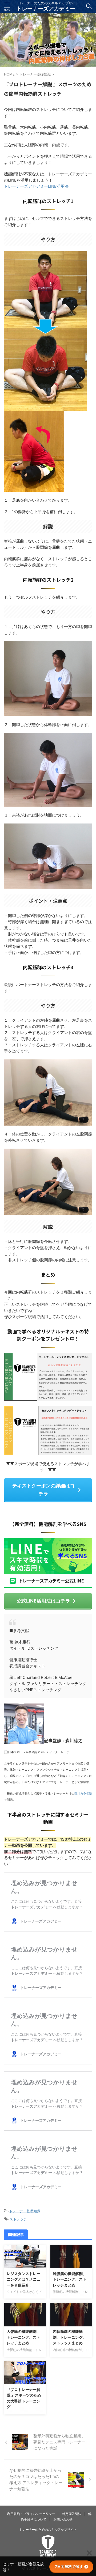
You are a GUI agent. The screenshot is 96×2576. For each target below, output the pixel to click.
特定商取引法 (72, 2514)
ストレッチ (18, 2219)
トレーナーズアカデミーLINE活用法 (36, 186)
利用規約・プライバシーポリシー (31, 2514)
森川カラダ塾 (83, 1794)
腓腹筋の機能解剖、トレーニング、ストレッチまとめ (70, 2279)
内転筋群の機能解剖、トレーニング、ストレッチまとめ (70, 2337)
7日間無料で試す (69, 2566)
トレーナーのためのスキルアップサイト (48, 2530)
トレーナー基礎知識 (25, 2211)
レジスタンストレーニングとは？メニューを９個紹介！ (23, 2279)
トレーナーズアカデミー (46, 9)
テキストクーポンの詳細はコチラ (43, 1490)
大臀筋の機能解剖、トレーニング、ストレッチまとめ (23, 2337)
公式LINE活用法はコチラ (43, 1601)
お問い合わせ (63, 2519)
